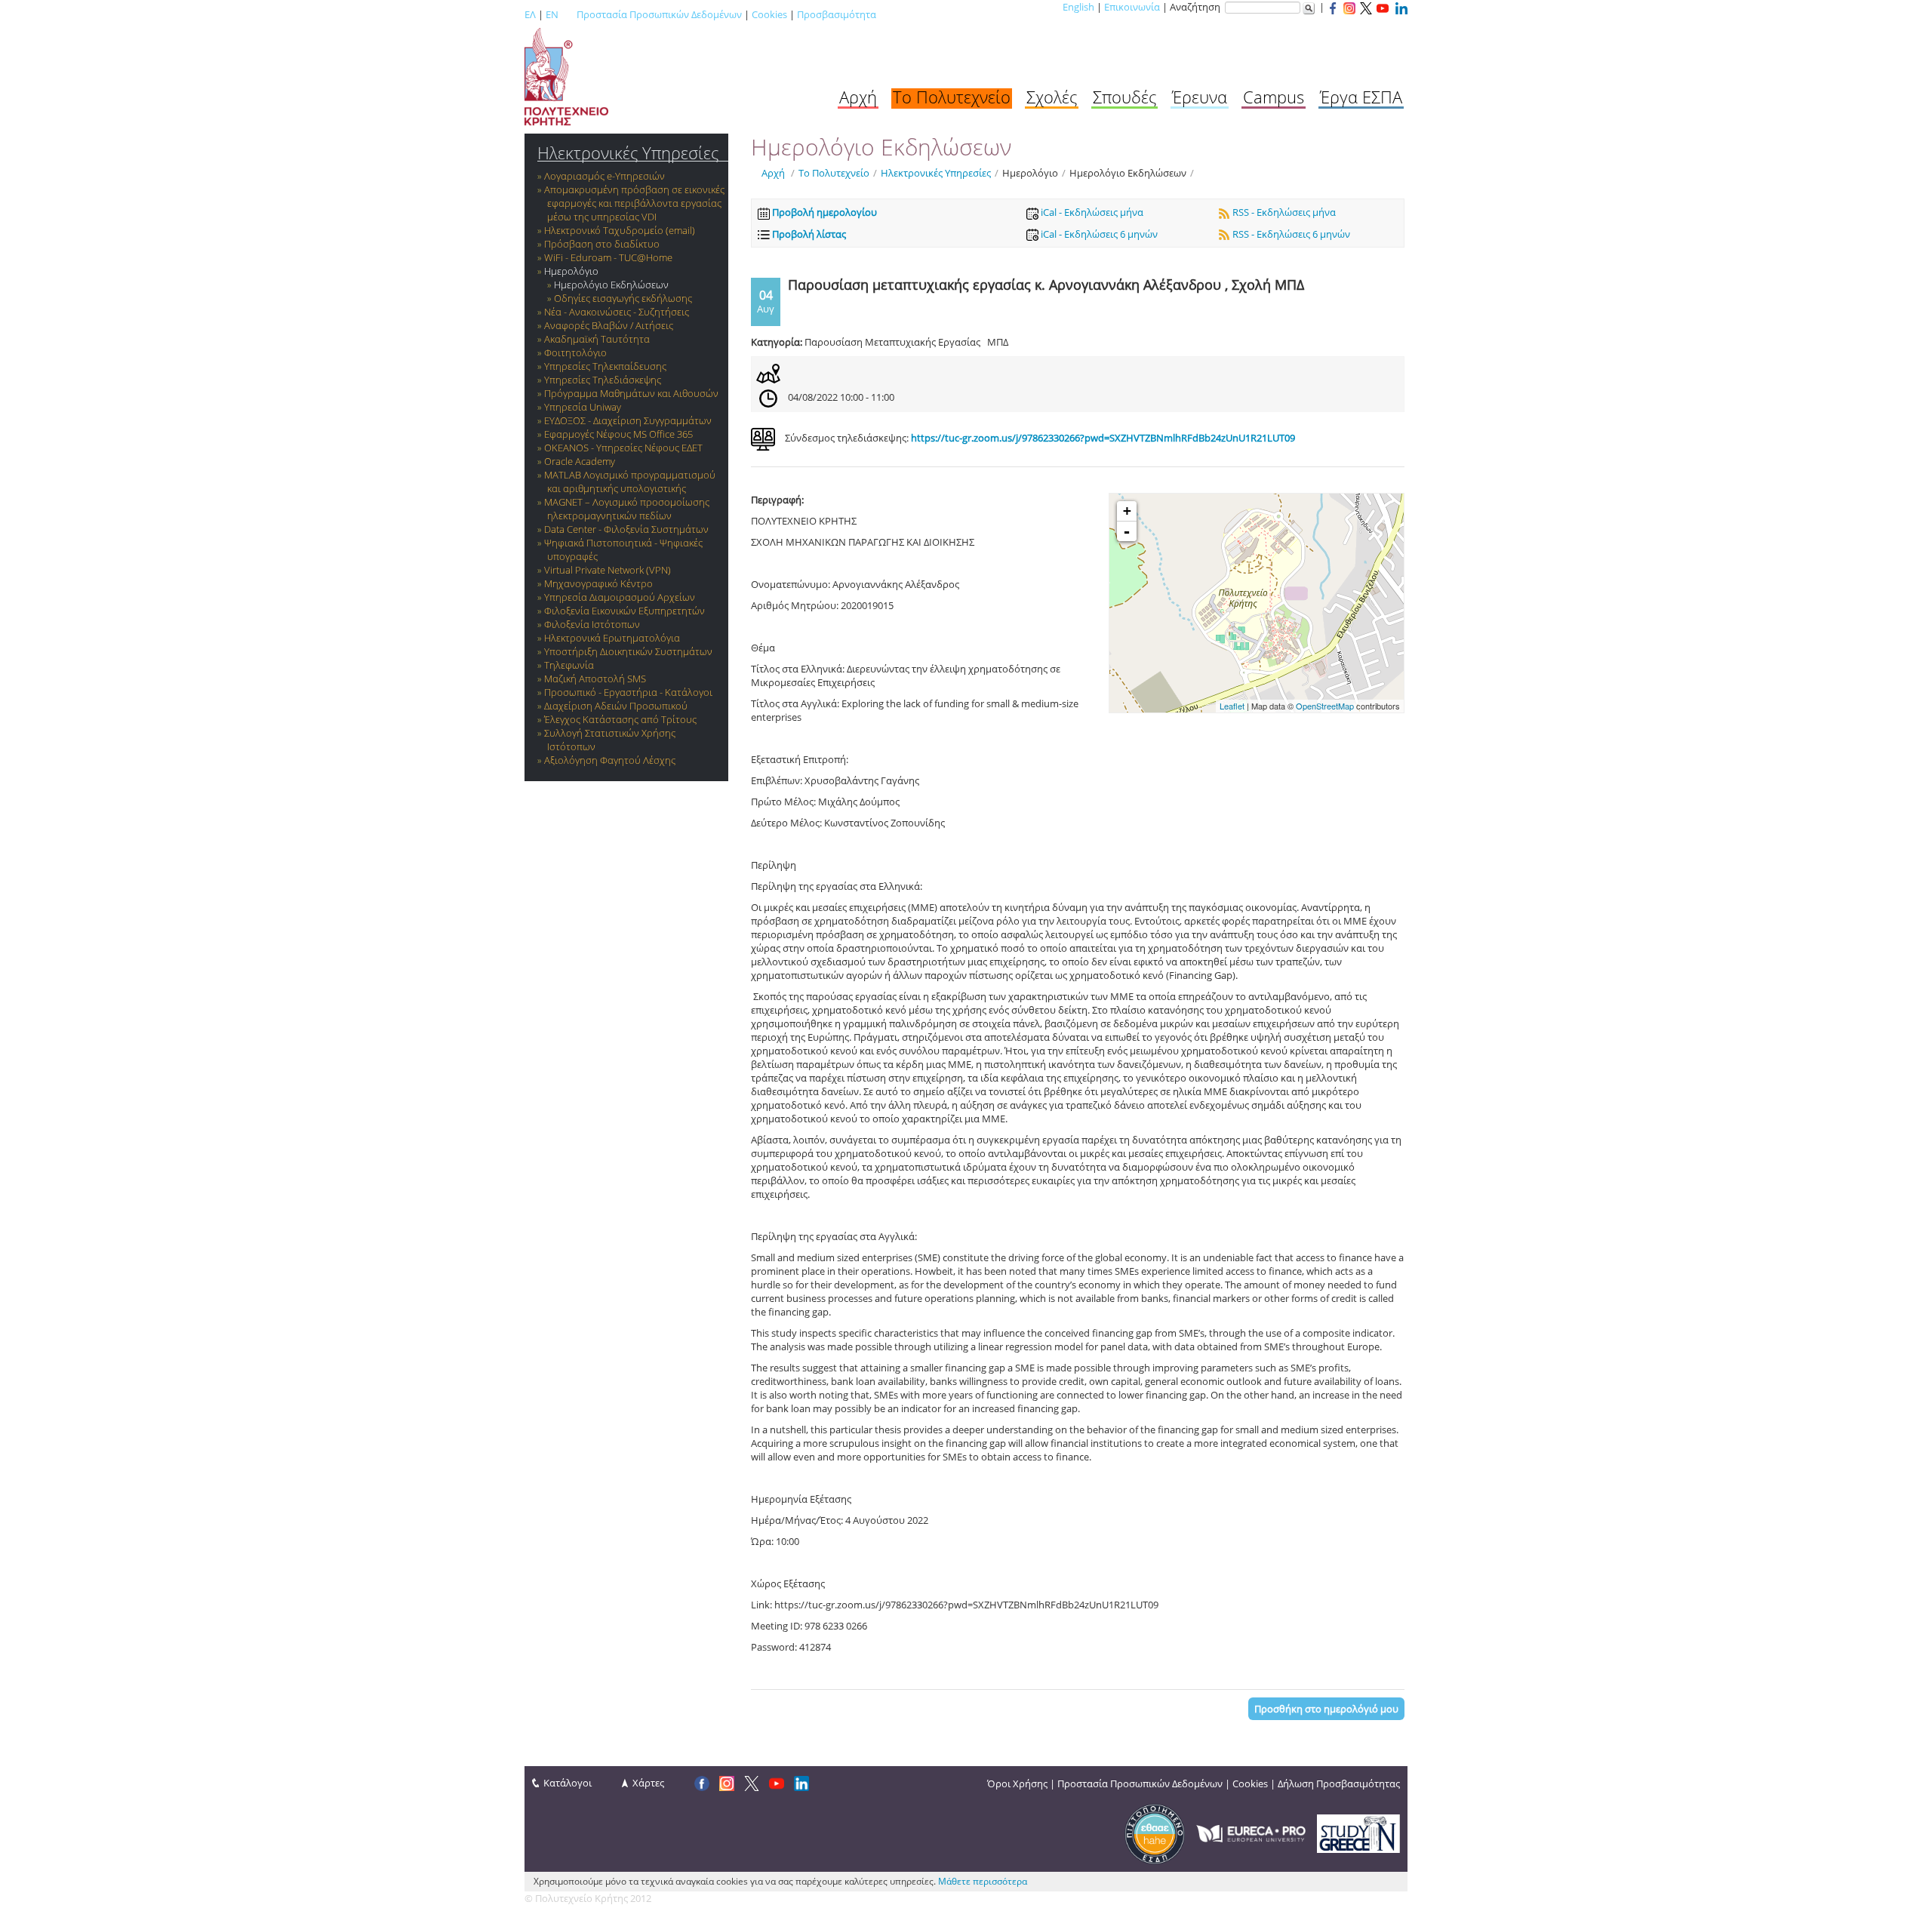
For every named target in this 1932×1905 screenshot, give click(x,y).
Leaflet (1232, 706)
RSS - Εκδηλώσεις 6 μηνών (1290, 234)
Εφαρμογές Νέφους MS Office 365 (618, 434)
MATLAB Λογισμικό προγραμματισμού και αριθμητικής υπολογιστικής (630, 482)
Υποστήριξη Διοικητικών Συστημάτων (628, 651)
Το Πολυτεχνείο (952, 97)
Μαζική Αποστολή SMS (595, 679)
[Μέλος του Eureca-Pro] (1251, 1833)
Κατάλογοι (568, 1783)
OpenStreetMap (1325, 706)
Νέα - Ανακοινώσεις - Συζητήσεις (617, 312)
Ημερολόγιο (571, 271)
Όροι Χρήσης (1017, 1783)
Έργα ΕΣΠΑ (1361, 97)
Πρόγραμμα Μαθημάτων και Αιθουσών (631, 393)
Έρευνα (1200, 97)
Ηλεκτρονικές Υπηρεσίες (628, 153)
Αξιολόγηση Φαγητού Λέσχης (610, 760)
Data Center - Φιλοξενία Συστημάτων (626, 529)
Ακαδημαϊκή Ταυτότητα (597, 339)
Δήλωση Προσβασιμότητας (1339, 1783)
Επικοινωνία (1132, 7)
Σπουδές (1124, 97)
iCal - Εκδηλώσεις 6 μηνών (1098, 234)
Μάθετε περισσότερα (983, 1881)
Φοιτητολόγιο (575, 352)
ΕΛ (530, 14)
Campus (1274, 97)
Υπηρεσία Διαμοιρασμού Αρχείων (620, 597)
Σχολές (1052, 97)
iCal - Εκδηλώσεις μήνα (1091, 212)
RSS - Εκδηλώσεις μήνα (1283, 212)
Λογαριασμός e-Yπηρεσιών (605, 176)
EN (552, 14)
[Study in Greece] (1358, 1833)
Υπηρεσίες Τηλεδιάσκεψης (603, 380)
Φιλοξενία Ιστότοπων (592, 624)
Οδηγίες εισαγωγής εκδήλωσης (623, 298)
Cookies (769, 14)
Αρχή (858, 97)
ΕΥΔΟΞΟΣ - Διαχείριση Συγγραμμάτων (628, 420)
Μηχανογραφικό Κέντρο (598, 583)
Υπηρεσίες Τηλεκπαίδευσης (605, 366)
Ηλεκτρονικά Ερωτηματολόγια (612, 638)
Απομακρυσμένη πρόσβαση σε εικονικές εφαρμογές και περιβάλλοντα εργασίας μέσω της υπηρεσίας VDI (634, 203)
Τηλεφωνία (569, 665)
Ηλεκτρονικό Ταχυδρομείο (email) (620, 230)
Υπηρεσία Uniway (583, 407)
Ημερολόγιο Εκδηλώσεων (611, 285)
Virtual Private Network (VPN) (608, 570)
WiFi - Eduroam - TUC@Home (608, 257)
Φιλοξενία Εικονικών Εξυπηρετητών (625, 611)
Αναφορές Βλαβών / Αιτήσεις (609, 325)
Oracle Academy (580, 461)
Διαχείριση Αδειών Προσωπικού (616, 706)
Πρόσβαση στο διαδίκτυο (602, 244)
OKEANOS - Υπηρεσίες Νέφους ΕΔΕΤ (623, 448)
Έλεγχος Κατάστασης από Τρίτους (620, 719)
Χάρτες (648, 1783)
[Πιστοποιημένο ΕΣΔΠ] (1155, 1833)
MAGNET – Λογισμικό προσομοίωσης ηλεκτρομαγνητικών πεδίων (627, 509)
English (1078, 7)
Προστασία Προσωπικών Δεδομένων (659, 14)
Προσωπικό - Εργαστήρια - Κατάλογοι (628, 692)
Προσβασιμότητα (837, 14)
